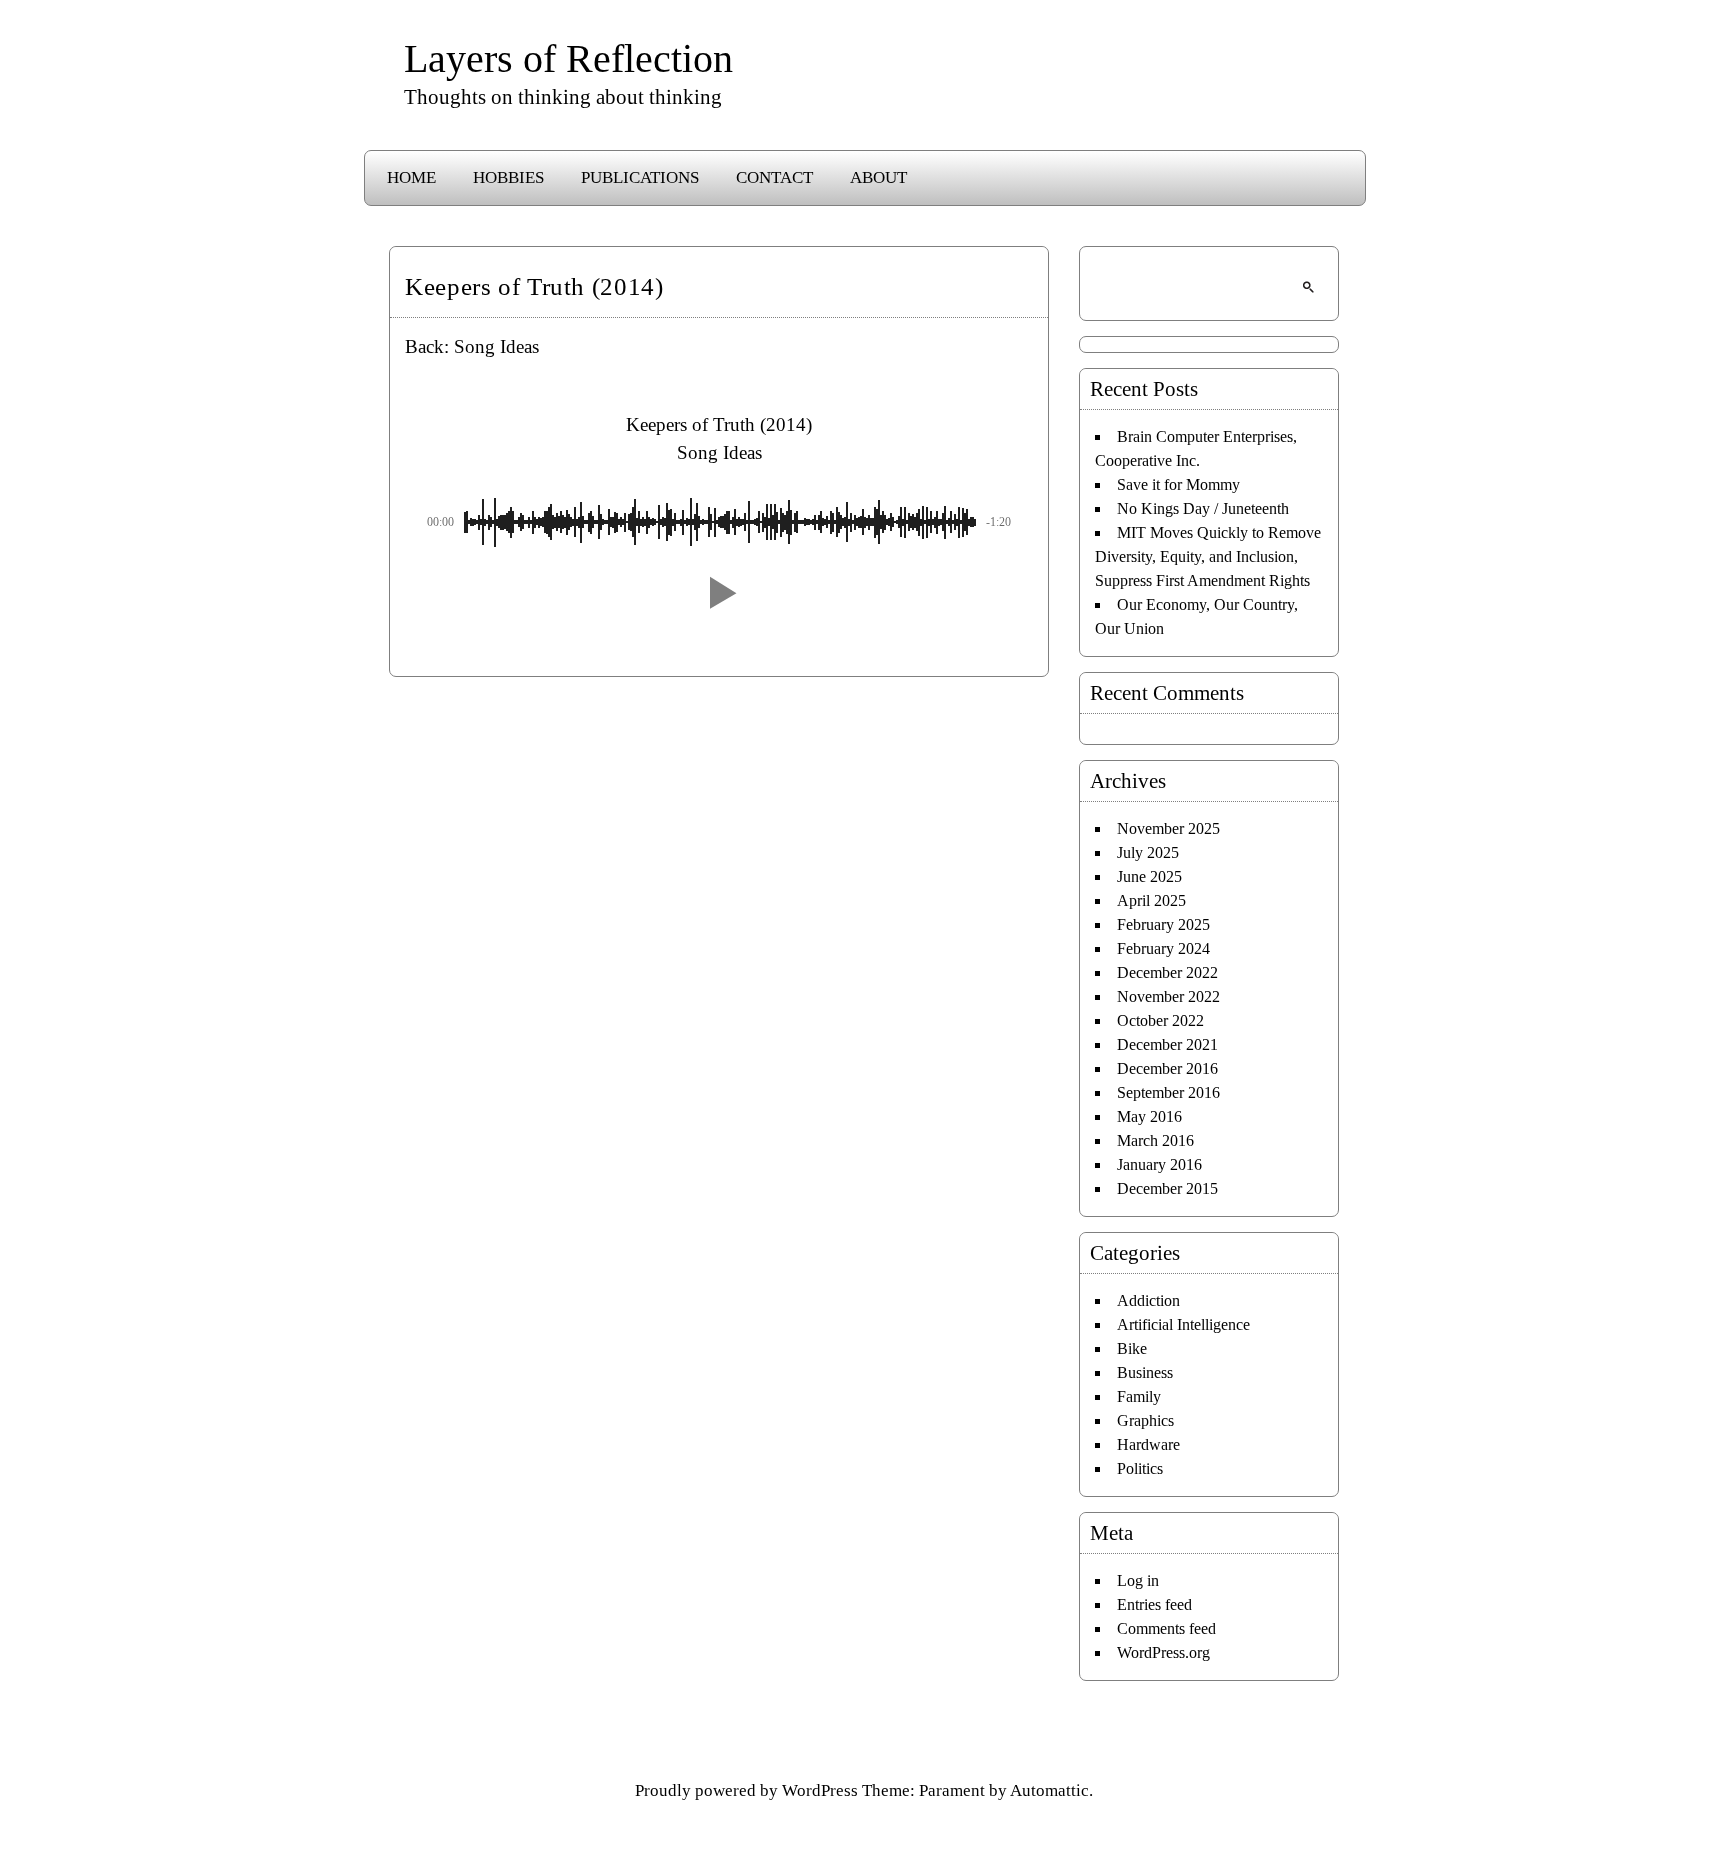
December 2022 (1167, 972)
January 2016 (1159, 1164)
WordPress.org (1163, 1652)
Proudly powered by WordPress (746, 1790)
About (878, 177)
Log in (1138, 1580)
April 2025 (1151, 900)
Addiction (1148, 1300)
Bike (1132, 1348)
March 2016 (1155, 1140)
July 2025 (1148, 852)
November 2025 (1168, 828)
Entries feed (1154, 1604)
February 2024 (1163, 948)
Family (1139, 1396)
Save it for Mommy (1178, 484)
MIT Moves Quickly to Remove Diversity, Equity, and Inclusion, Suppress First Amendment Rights (1208, 556)
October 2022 (1160, 1020)
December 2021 (1167, 1044)
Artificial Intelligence (1183, 1324)
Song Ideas (496, 346)
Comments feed (1166, 1628)
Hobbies (508, 177)
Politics (1140, 1468)
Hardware (1148, 1444)
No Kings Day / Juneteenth (1203, 508)
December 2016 (1167, 1068)
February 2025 (1163, 924)
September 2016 (1168, 1092)
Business (1145, 1372)
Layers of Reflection (568, 58)
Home (411, 177)
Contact (774, 177)
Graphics (1145, 1420)
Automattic (1049, 1790)
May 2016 (1149, 1116)
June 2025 (1149, 876)
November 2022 (1168, 996)
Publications (640, 177)
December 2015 (1167, 1188)
